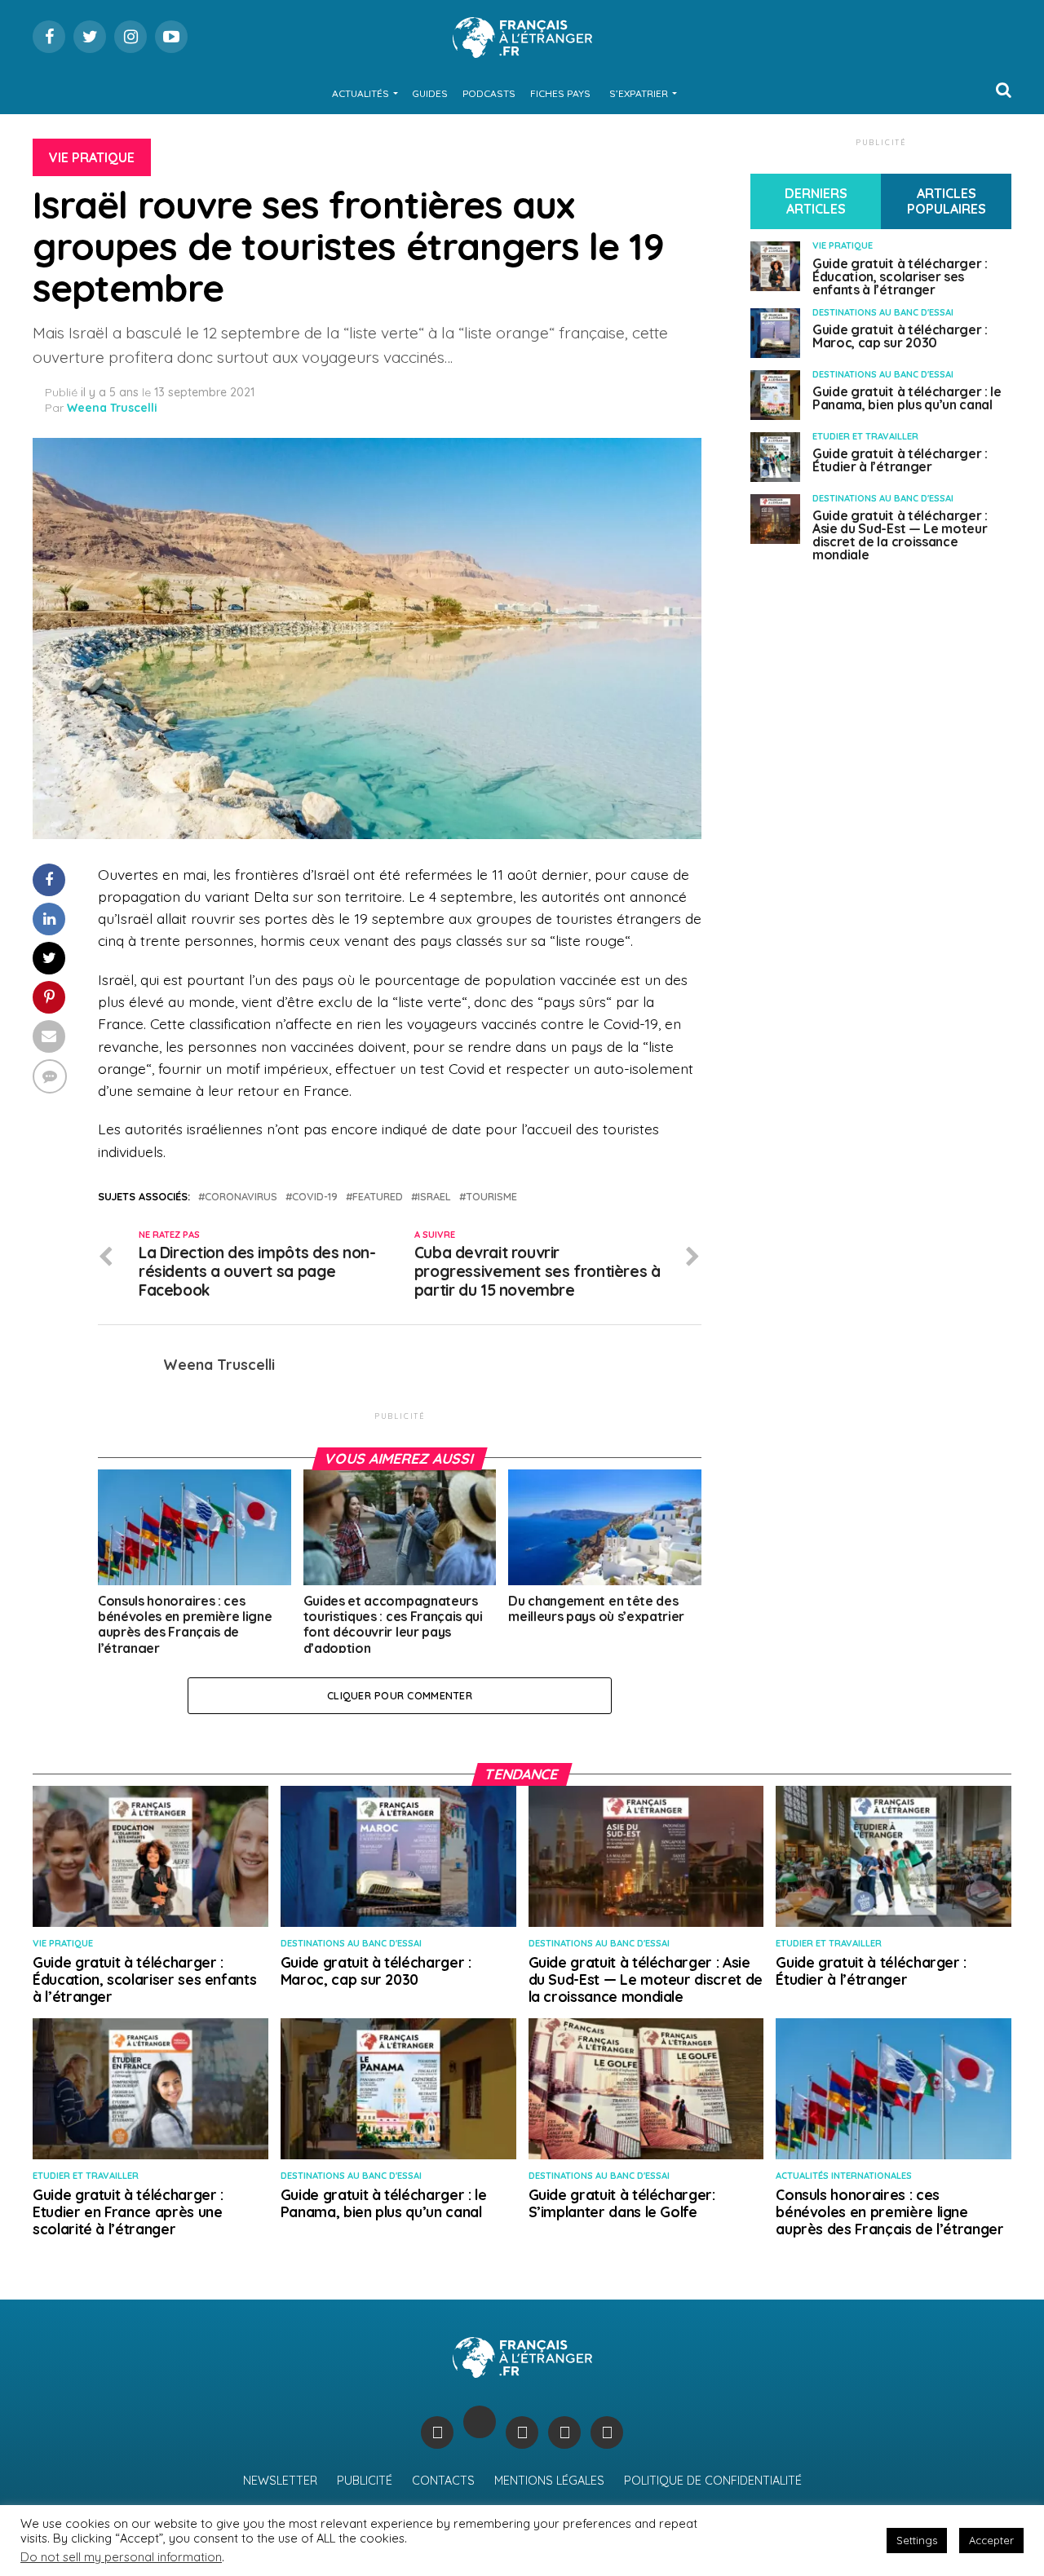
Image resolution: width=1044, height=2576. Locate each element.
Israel (434, 1197)
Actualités (361, 93)
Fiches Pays (560, 93)
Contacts (443, 2481)
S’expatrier (639, 93)
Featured (378, 1197)
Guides (430, 93)
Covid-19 (315, 1197)
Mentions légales (549, 2481)
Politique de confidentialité (713, 2481)
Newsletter (280, 2481)
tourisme (491, 1197)
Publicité (365, 2481)
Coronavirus (241, 1197)
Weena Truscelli (112, 408)
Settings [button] (917, 2540)
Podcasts (489, 93)
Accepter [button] (991, 2540)
